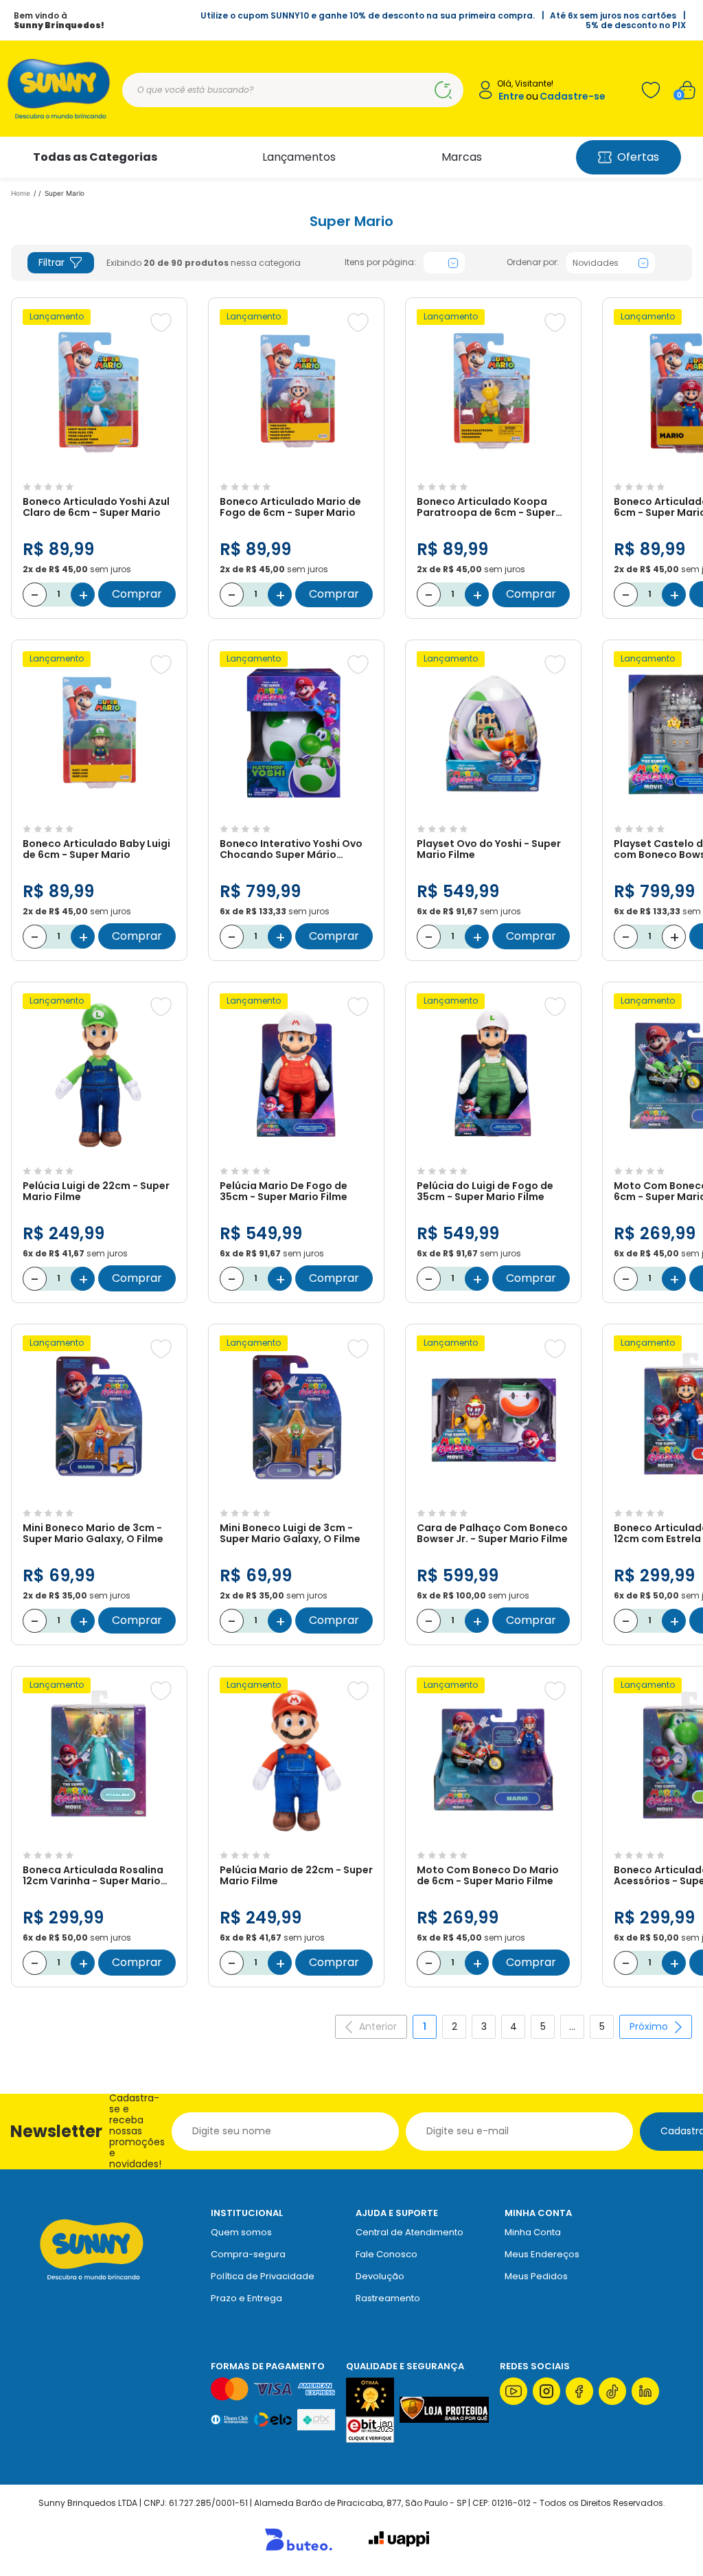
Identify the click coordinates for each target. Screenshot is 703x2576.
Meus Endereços (542, 2254)
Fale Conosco (387, 2254)
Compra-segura (248, 2254)
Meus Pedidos (536, 2276)
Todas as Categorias (95, 157)
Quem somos (241, 2232)
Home (21, 193)
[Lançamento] (99, 469)
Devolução (380, 2276)
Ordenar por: (533, 262)
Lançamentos (299, 157)
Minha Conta (533, 2232)
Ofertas (638, 157)
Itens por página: (380, 262)
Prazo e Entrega (246, 2298)
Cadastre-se (573, 97)
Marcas (462, 157)
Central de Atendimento (410, 2232)
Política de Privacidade (263, 2276)
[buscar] (443, 90)
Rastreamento (388, 2298)
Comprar (137, 594)
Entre (511, 97)
